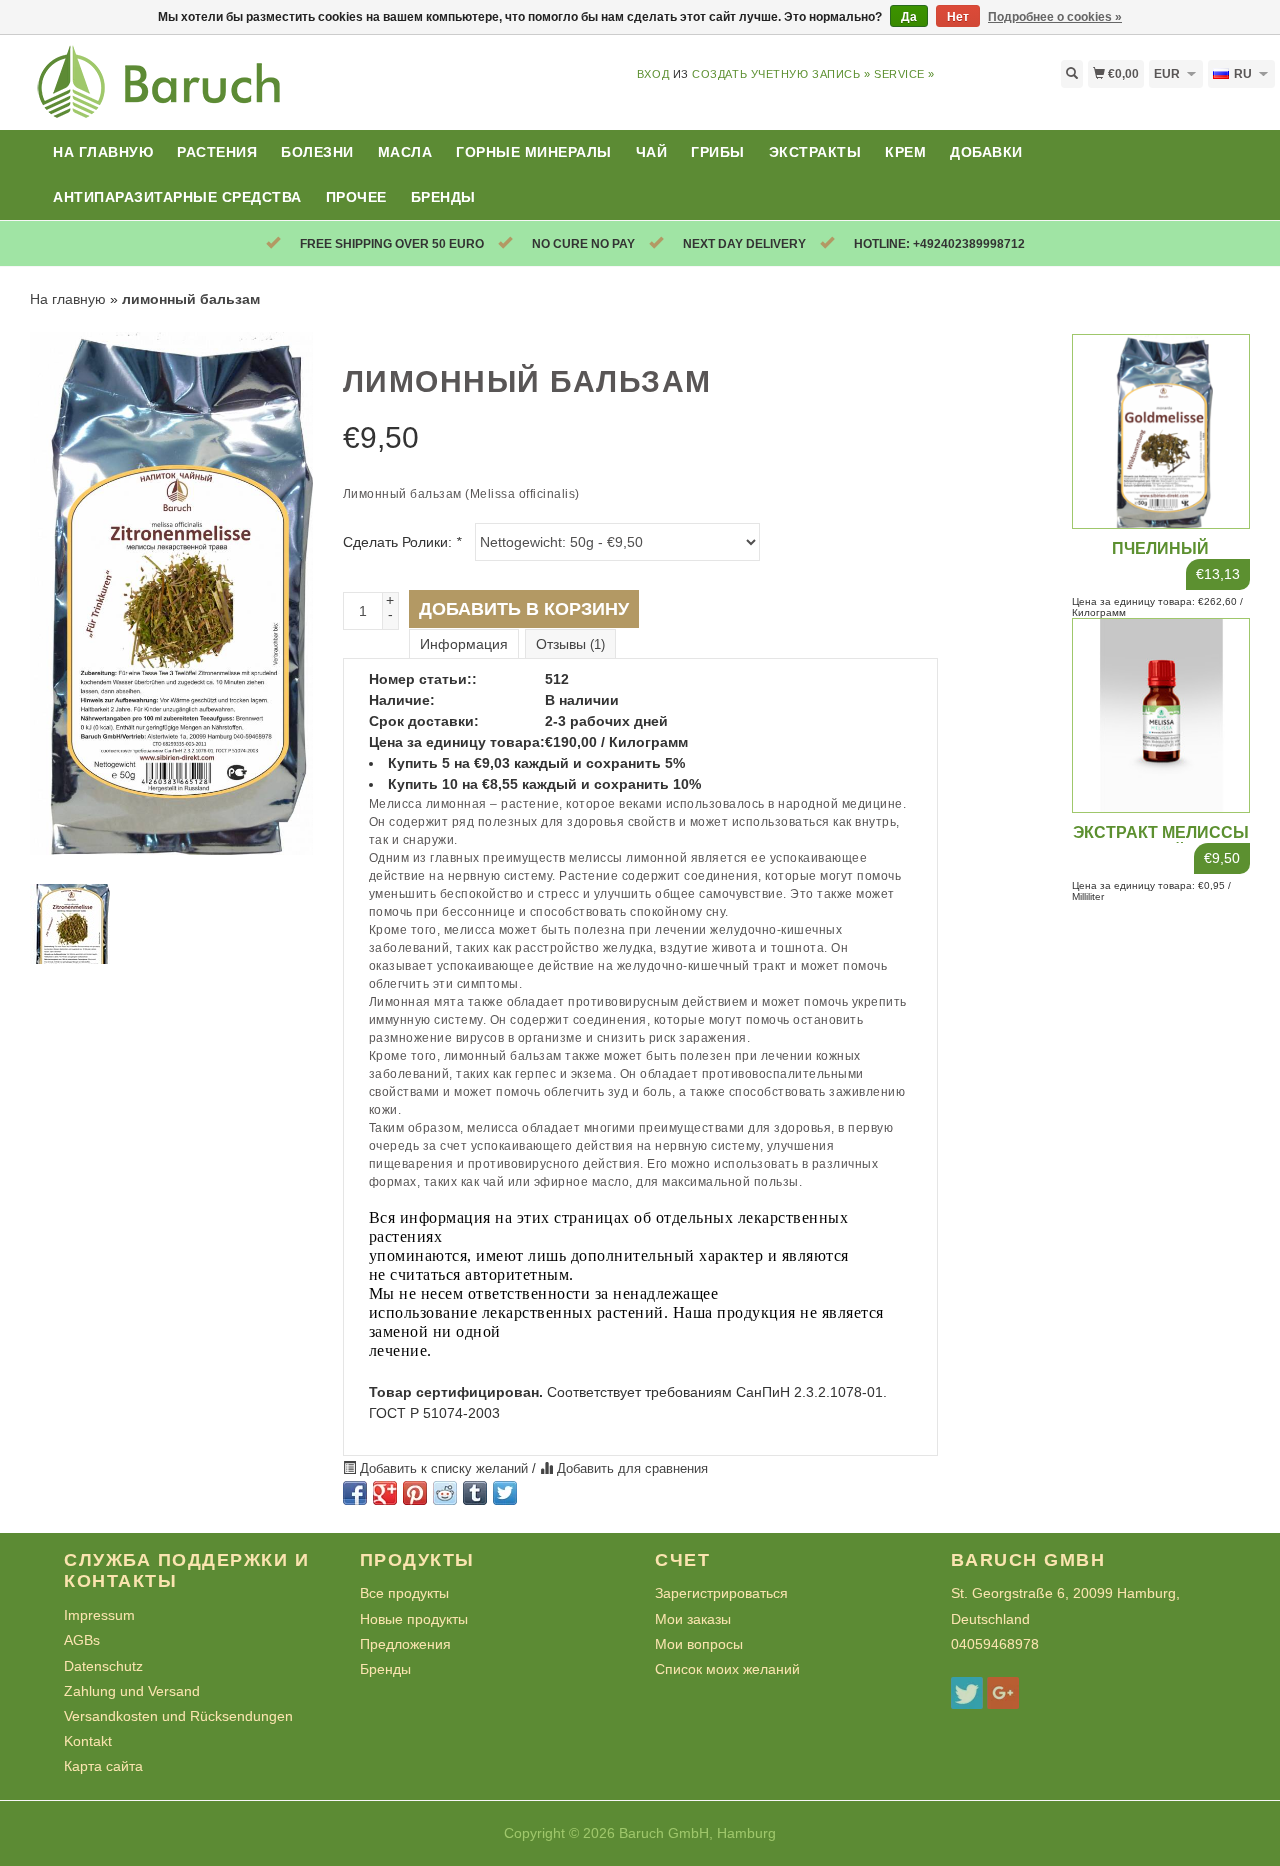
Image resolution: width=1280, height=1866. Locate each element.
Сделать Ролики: (402, 542)
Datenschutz (103, 1666)
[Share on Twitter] (505, 1493)
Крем (905, 152)
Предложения (405, 1644)
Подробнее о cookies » (1055, 17)
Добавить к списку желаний (444, 1469)
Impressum (99, 1615)
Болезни (317, 152)
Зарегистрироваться (721, 1593)
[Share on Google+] (385, 1493)
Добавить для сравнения (630, 1469)
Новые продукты (414, 1619)
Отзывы (570, 644)
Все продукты (404, 1593)
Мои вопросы (699, 1644)
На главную (103, 152)
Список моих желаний (727, 1669)
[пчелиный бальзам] (1161, 430)
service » (904, 74)
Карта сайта (103, 1766)
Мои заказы (693, 1619)
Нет (958, 17)
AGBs (82, 1640)
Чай (652, 152)
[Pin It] (415, 1493)
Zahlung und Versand (132, 1691)
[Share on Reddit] (445, 1493)
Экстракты (815, 152)
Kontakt (88, 1741)
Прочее (356, 197)
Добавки (986, 152)
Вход (653, 74)
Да (909, 17)
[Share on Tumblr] (475, 1493)
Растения (217, 152)
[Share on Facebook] (355, 1493)
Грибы (718, 152)
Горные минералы (534, 152)
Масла (405, 152)
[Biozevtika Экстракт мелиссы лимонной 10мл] (1161, 714)
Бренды (443, 197)
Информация (464, 644)
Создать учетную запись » (781, 74)
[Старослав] (160, 93)
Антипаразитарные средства (177, 197)
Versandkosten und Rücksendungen (178, 1716)
